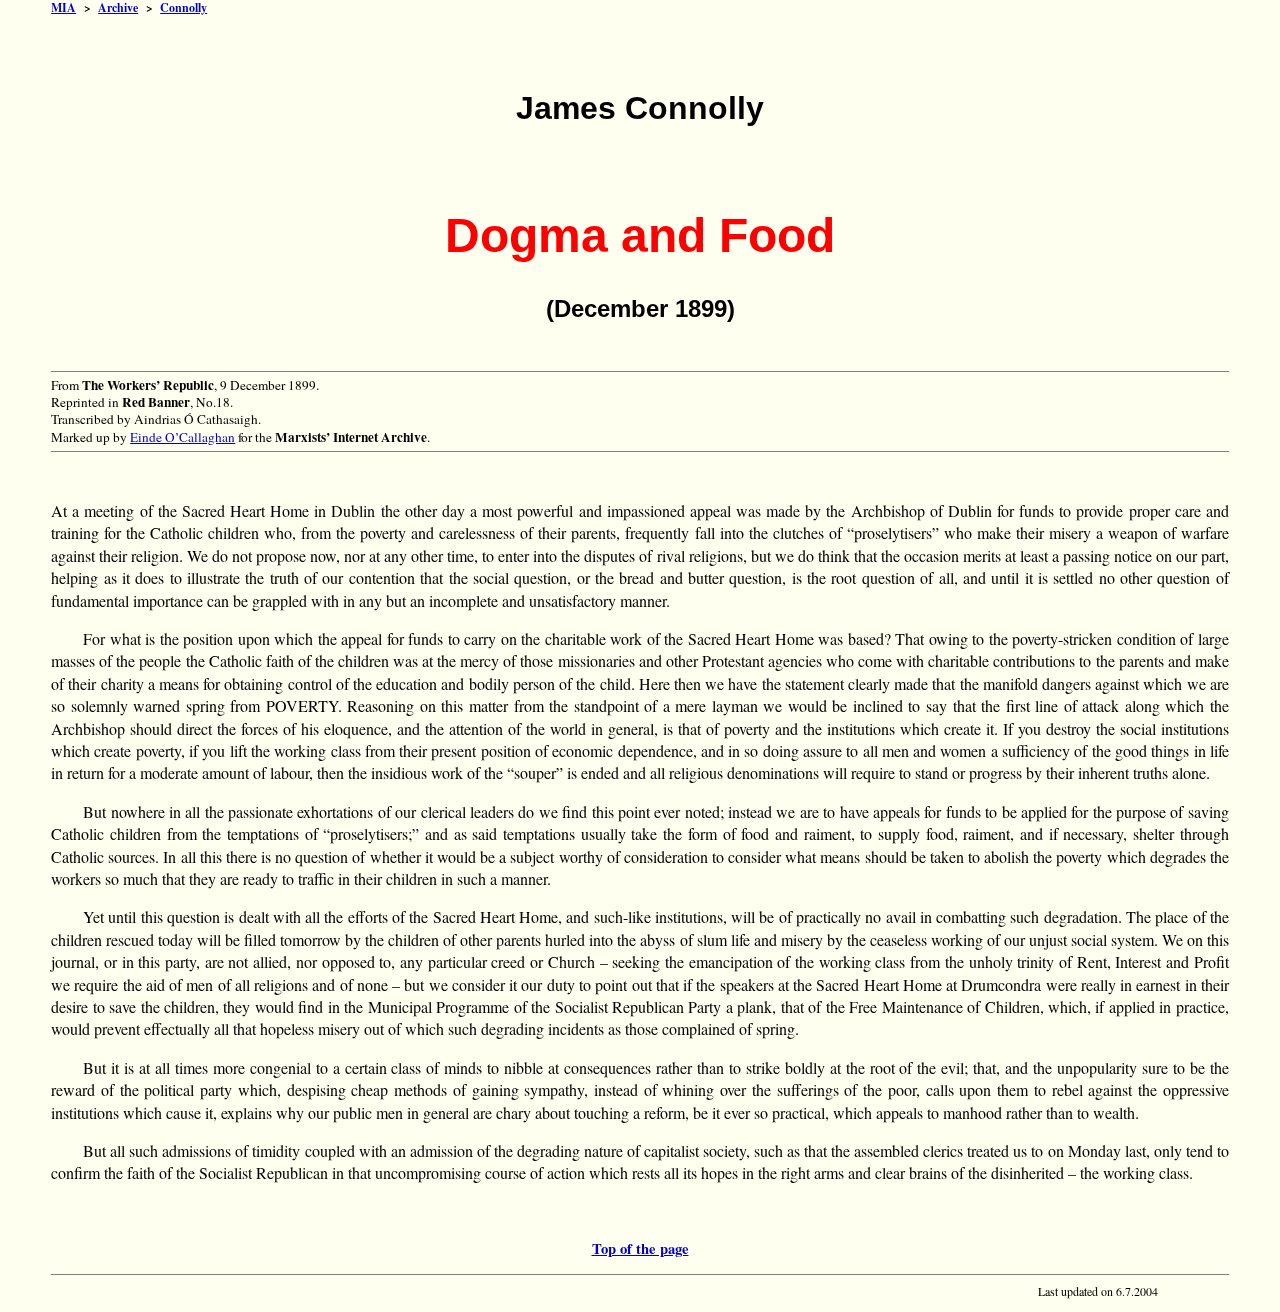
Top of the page (640, 1248)
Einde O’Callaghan (182, 437)
